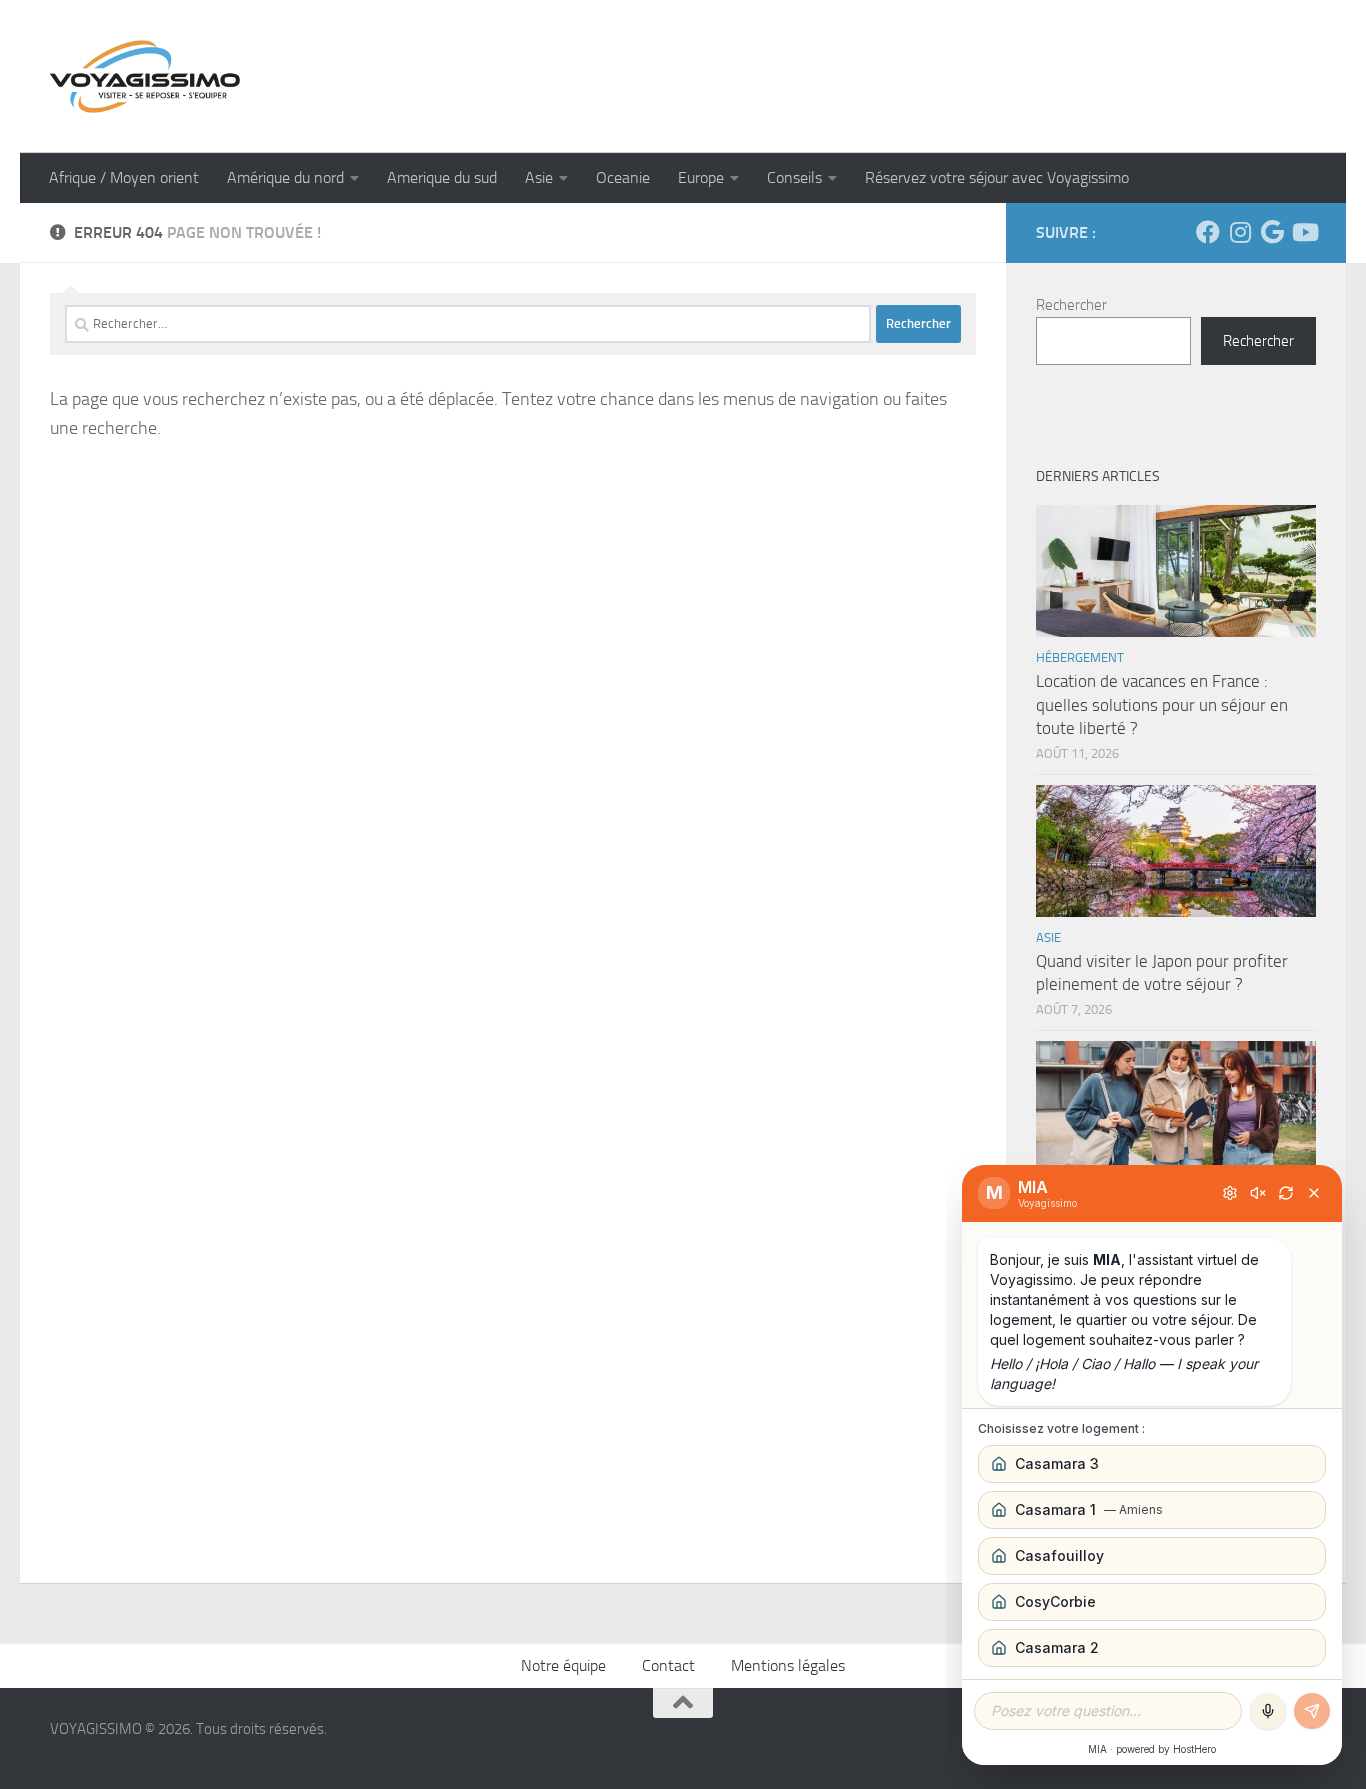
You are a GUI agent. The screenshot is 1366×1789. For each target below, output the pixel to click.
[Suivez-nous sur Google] (1272, 232)
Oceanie (623, 177)
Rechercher (1071, 305)
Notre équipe (563, 1665)
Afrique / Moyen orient (124, 177)
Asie (539, 177)
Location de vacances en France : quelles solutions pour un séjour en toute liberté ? (1162, 704)
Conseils (794, 177)
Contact (668, 1665)
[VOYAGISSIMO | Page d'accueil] (145, 76)
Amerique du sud (442, 177)
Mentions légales (788, 1665)
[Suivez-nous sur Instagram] (1240, 232)
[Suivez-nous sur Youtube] (1304, 232)
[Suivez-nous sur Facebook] (1208, 232)
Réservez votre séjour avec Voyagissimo (997, 177)
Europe (701, 177)
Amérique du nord (285, 177)
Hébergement (1080, 657)
